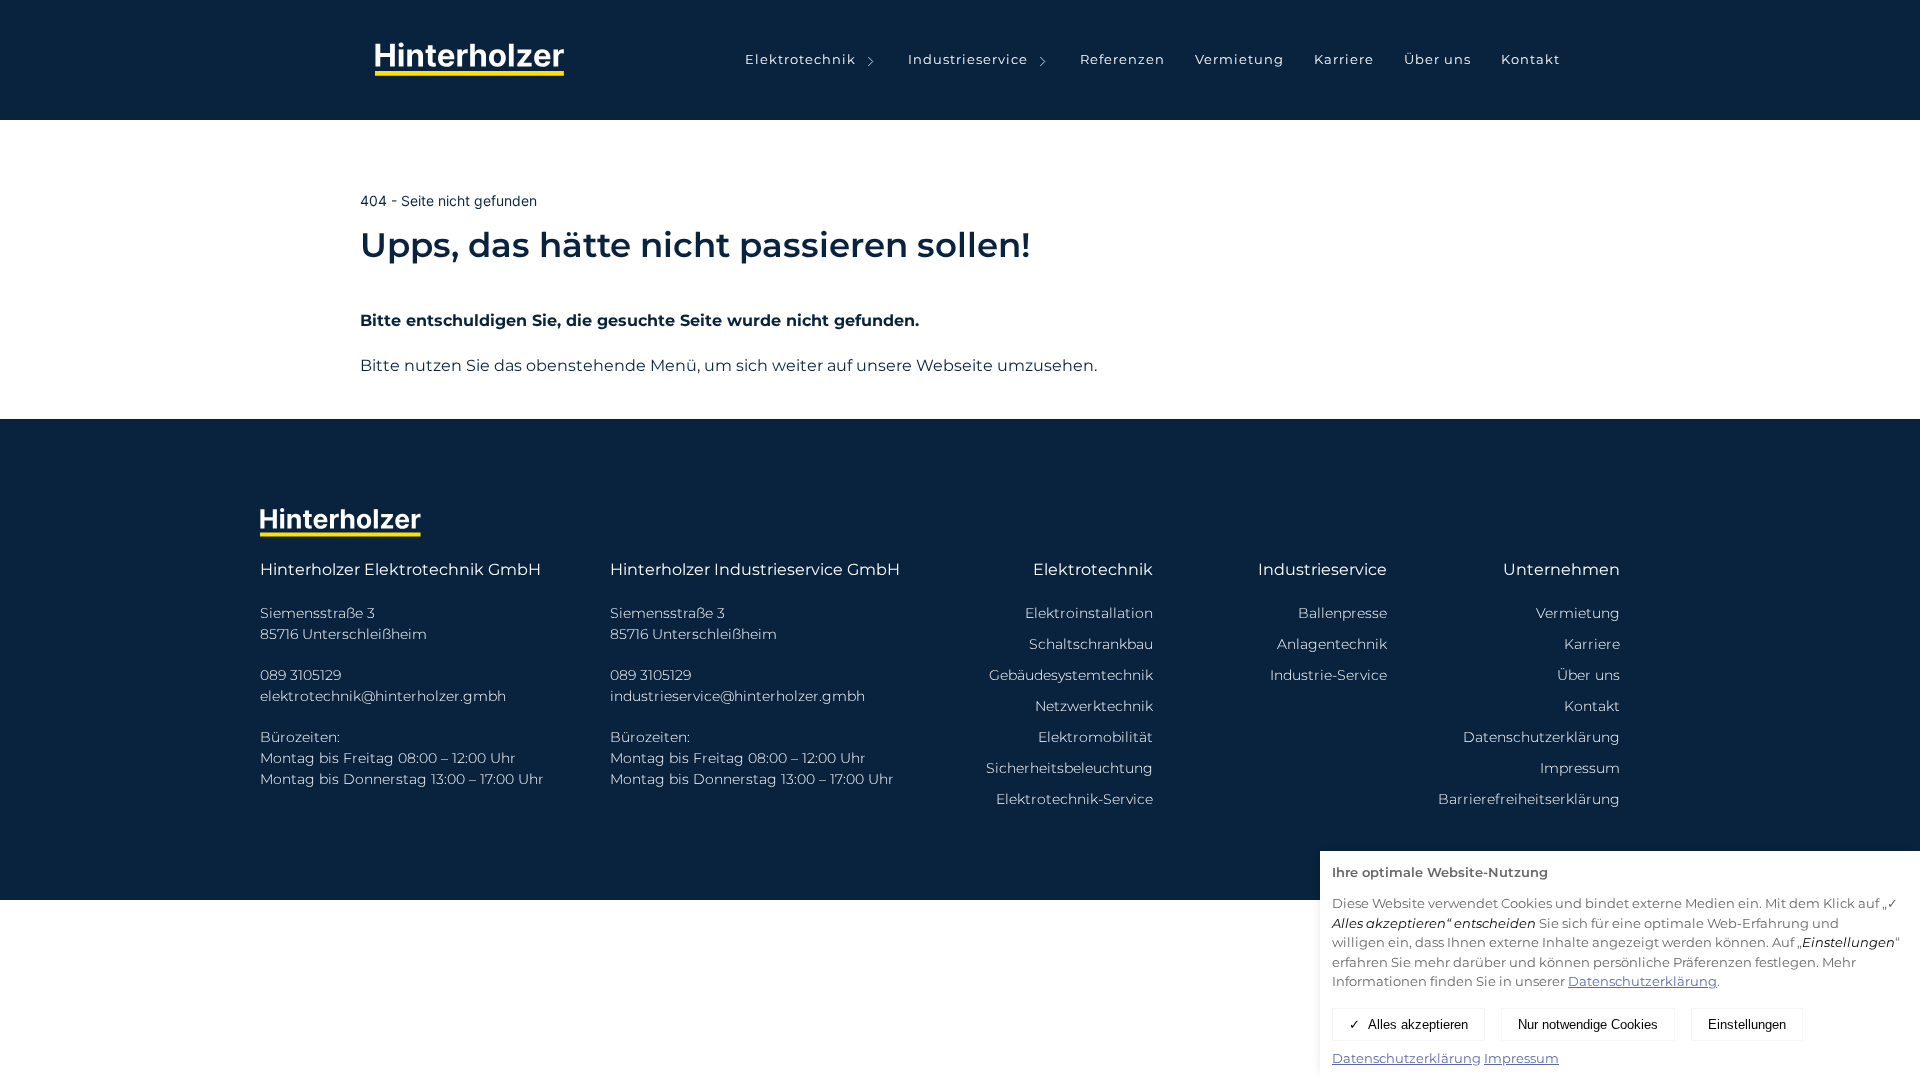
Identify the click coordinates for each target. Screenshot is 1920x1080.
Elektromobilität (1095, 737)
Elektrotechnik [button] (800, 59)
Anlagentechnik (1332, 644)
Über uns (1437, 59)
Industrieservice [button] (968, 59)
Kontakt (1530, 59)
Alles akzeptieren (1418, 1024)
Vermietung (1239, 59)
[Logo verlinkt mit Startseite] (475, 60)
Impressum (1580, 768)
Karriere (1344, 59)
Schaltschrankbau (1091, 644)
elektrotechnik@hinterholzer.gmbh (383, 696)
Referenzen (1122, 59)
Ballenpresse (1342, 613)
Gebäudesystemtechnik (1071, 675)
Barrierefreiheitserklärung (1529, 799)
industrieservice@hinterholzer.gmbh (737, 696)
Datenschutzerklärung (1541, 737)
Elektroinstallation (1089, 613)
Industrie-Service (1328, 675)
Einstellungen (1747, 1024)
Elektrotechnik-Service (1074, 799)
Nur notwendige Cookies (1588, 1024)
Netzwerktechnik (1094, 706)
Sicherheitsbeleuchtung (1069, 768)
